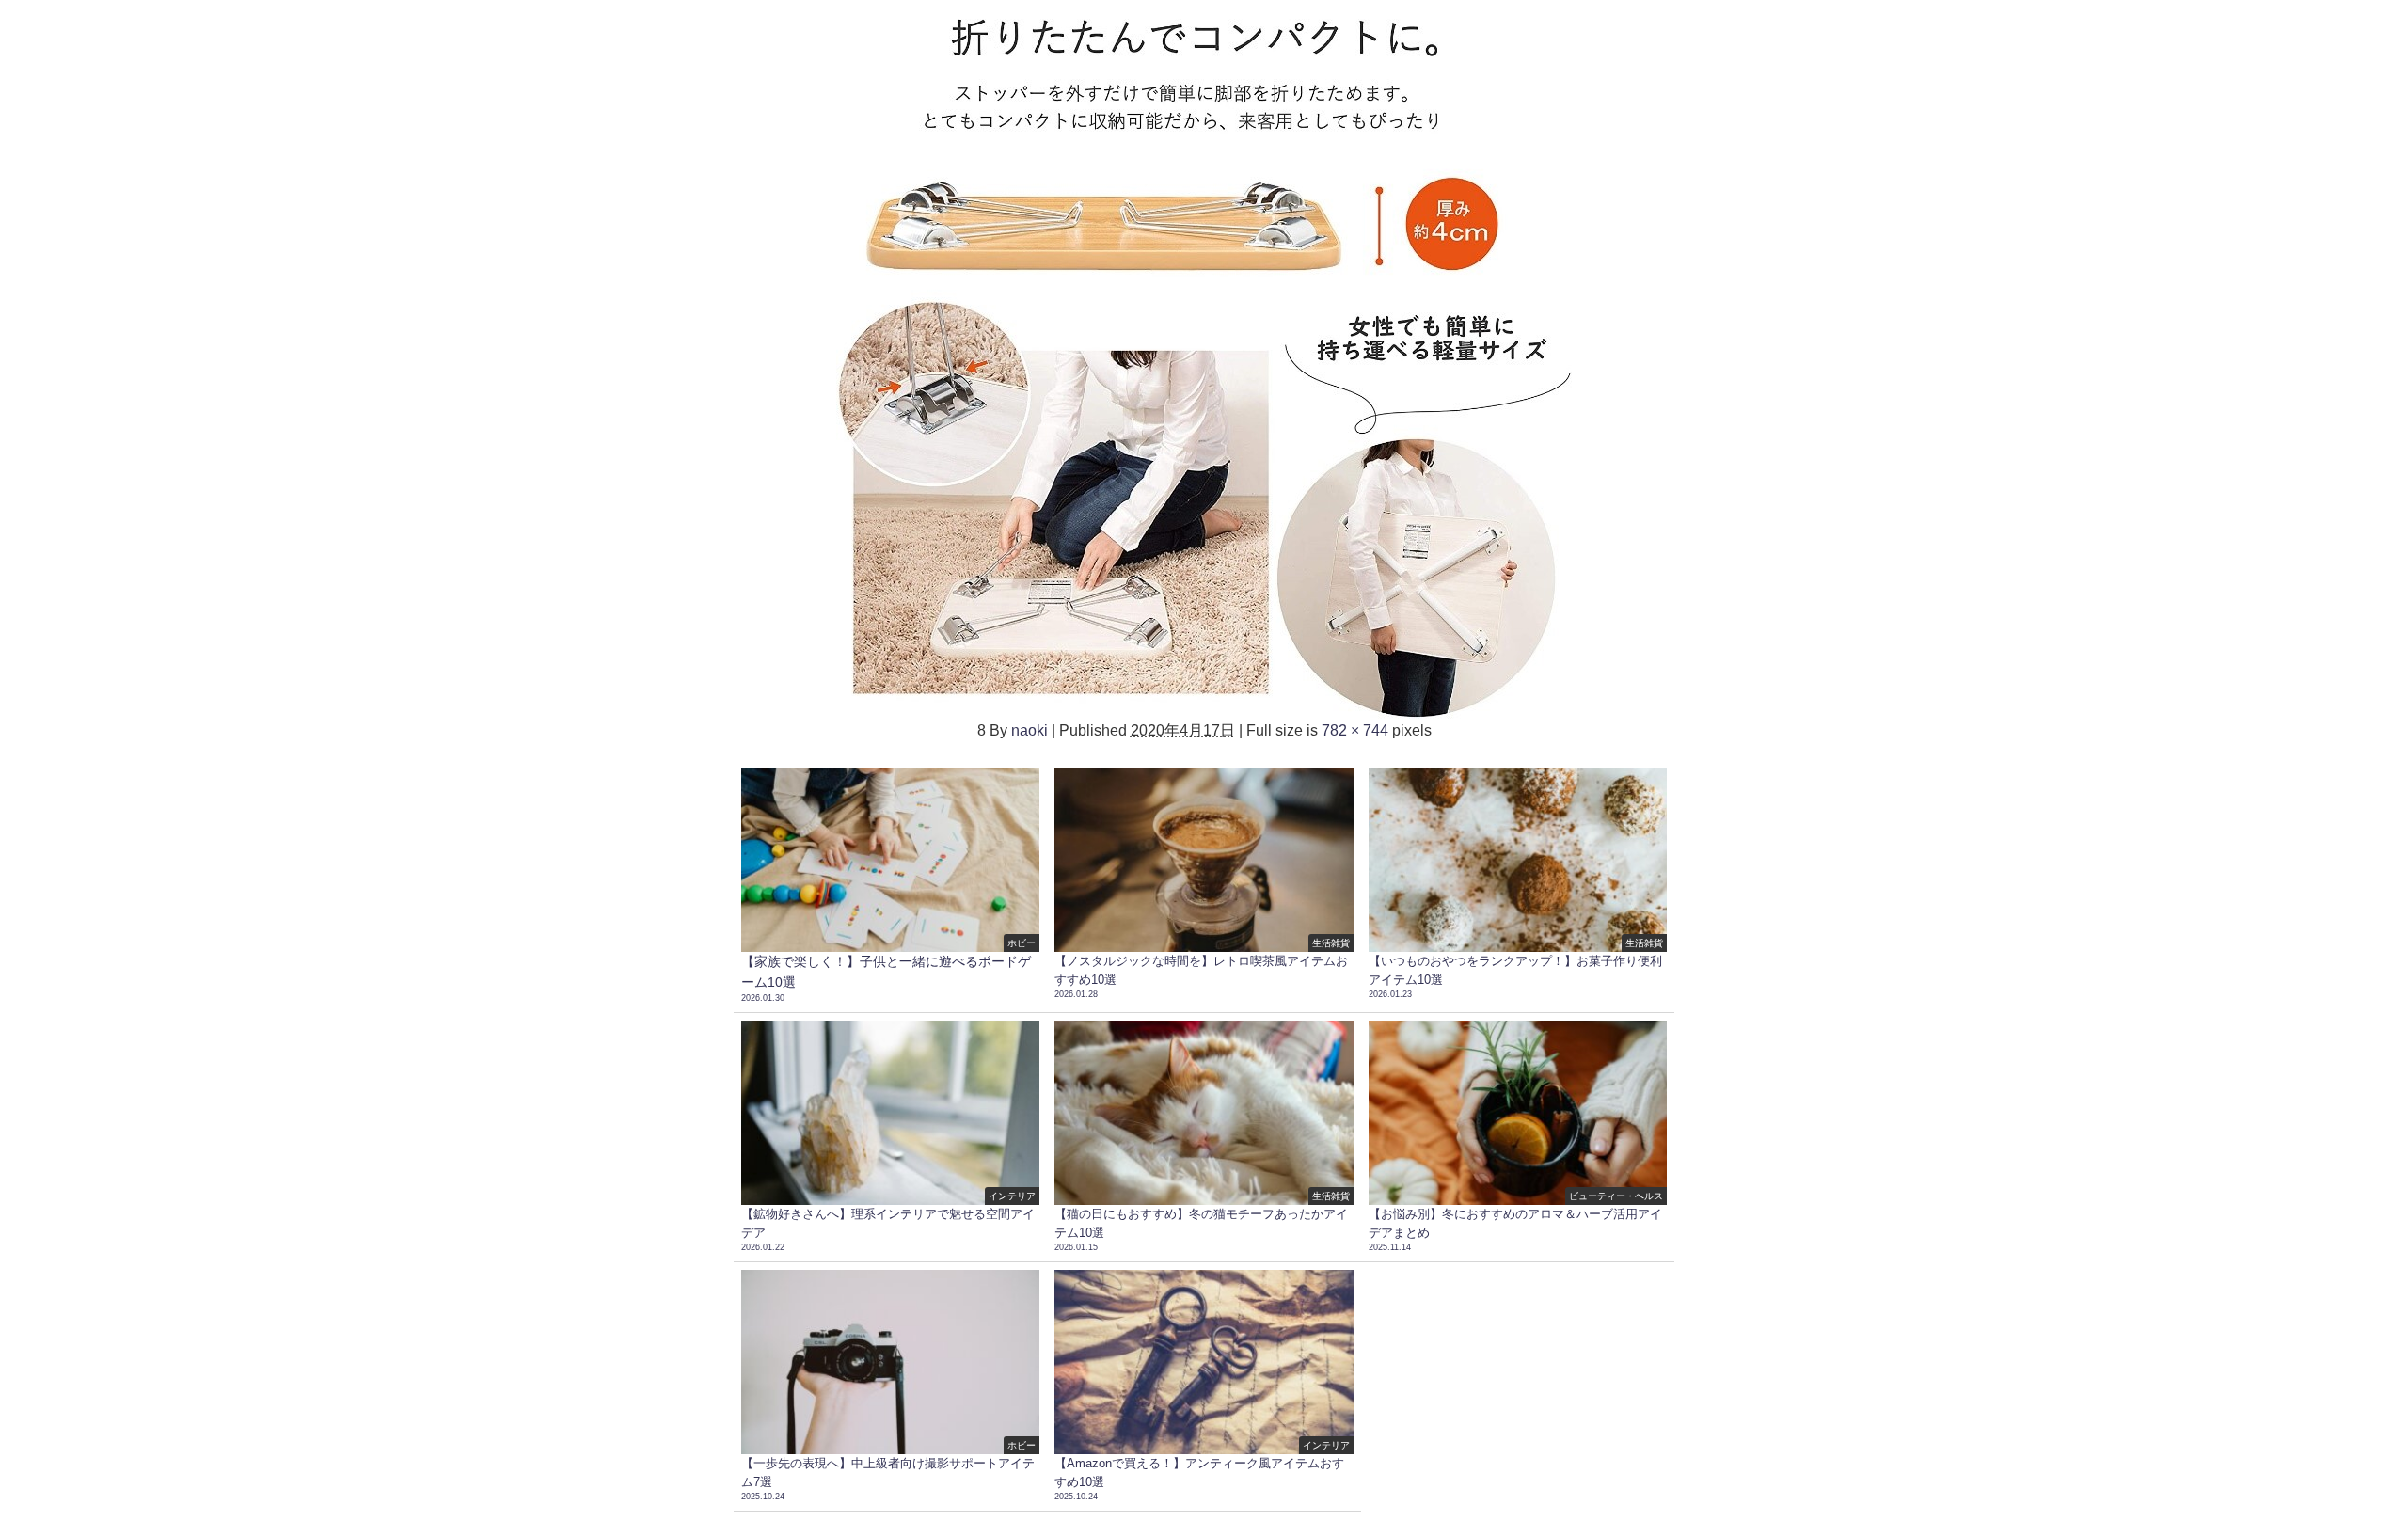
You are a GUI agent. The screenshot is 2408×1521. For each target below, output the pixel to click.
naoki (1030, 730)
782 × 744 (1355, 730)
